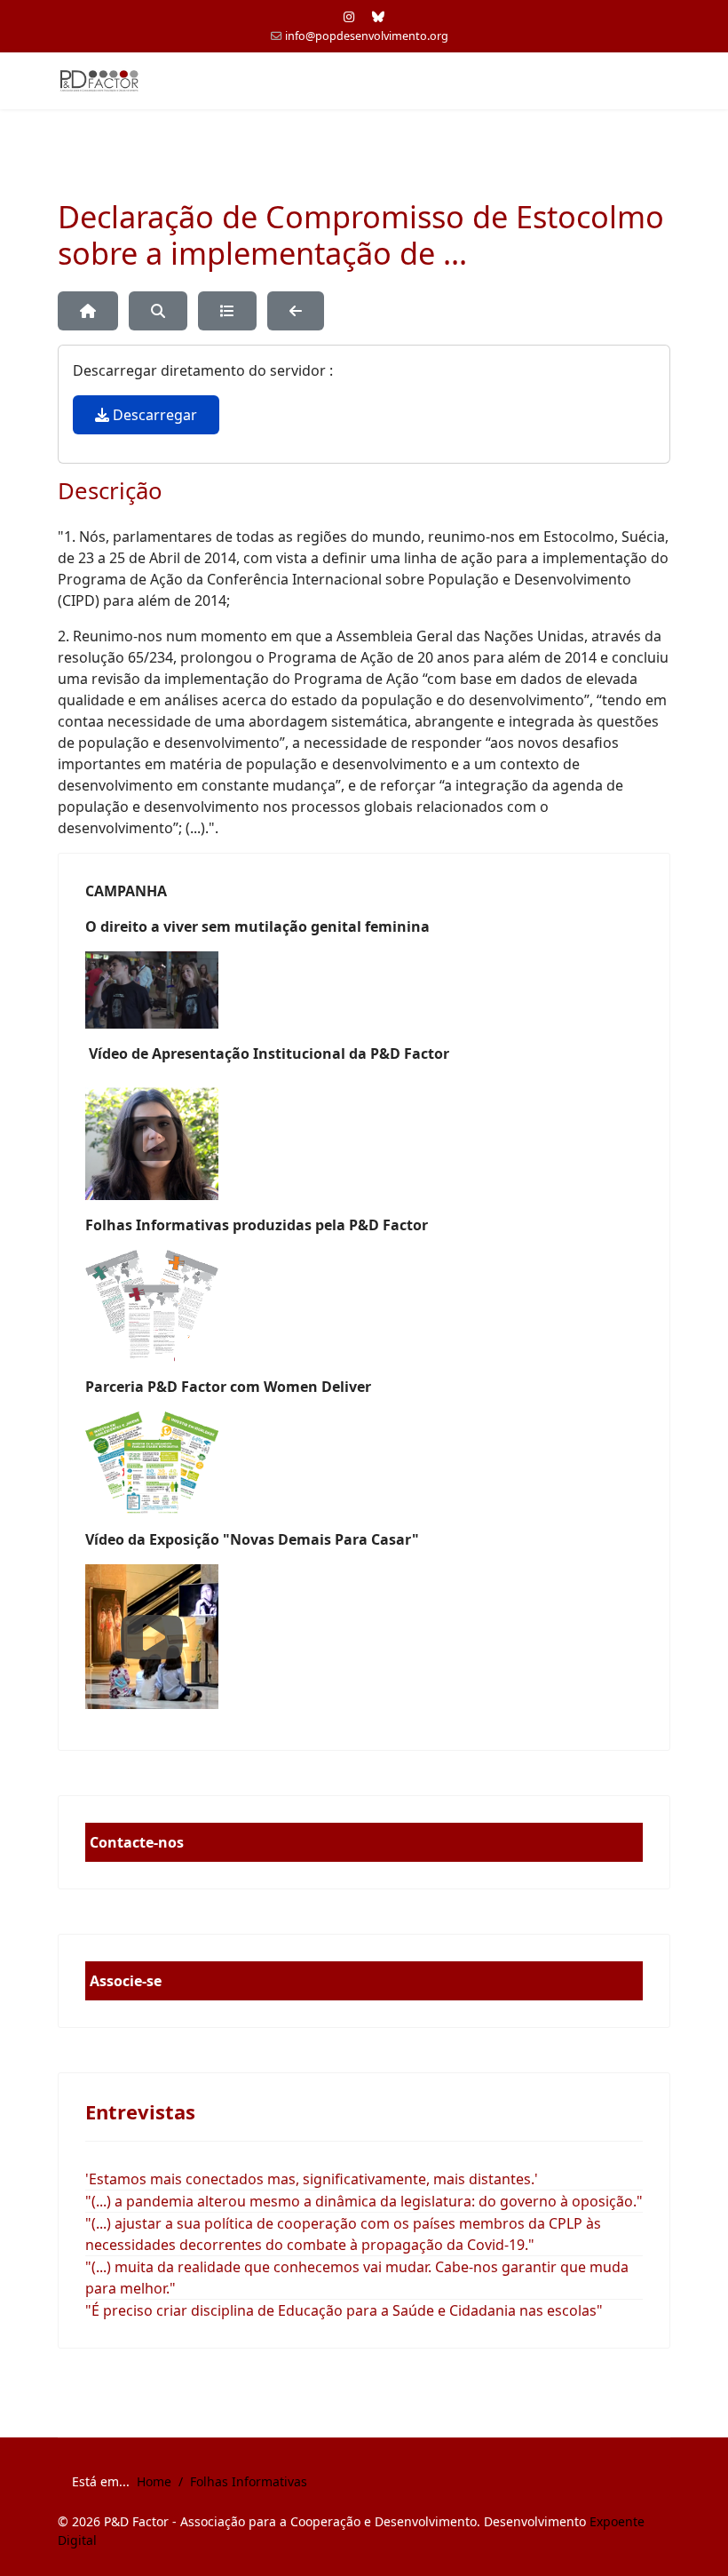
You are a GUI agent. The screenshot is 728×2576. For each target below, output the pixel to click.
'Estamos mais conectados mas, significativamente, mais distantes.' (312, 2179)
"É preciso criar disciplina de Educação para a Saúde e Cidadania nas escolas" (344, 2310)
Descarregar (153, 415)
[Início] (88, 311)
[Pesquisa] (158, 311)
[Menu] (659, 81)
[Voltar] (296, 311)
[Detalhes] (227, 311)
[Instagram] (349, 16)
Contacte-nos (137, 1842)
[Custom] (378, 16)
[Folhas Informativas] (364, 1306)
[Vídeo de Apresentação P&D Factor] (364, 1139)
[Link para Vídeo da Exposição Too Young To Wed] (364, 1637)
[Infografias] (364, 1463)
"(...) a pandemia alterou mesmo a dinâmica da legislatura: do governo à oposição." (364, 2201)
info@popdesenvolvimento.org (367, 36)
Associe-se (126, 1981)
